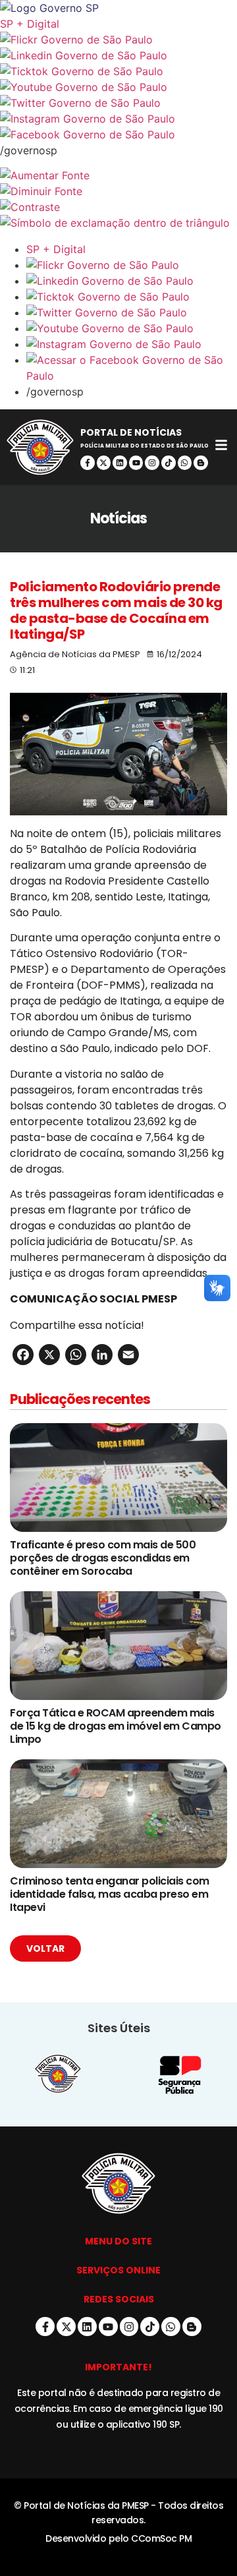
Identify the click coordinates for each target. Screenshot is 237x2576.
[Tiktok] (169, 463)
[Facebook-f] (88, 463)
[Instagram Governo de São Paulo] (118, 119)
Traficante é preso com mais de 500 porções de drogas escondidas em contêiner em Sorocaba (103, 1558)
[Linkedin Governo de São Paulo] (132, 281)
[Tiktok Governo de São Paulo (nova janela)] (118, 71)
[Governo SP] (118, 8)
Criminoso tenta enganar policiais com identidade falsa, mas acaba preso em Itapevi (110, 1894)
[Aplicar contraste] (118, 207)
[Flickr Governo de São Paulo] (132, 265)
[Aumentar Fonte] (118, 175)
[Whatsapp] (185, 463)
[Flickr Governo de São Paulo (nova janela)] (118, 40)
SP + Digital (30, 24)
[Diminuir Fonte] (118, 191)
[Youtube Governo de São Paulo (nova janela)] (118, 87)
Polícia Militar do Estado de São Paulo (145, 446)
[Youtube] (136, 463)
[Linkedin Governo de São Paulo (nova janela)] (118, 55)
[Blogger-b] (201, 463)
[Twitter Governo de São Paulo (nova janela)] (118, 103)
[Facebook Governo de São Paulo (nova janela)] (118, 134)
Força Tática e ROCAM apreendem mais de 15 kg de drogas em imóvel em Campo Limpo (116, 1726)
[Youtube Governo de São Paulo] (132, 328)
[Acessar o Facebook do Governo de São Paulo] (132, 368)
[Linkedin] (120, 463)
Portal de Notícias (131, 432)
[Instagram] (152, 463)
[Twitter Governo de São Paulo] (132, 312)
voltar (45, 1948)
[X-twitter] (104, 463)
